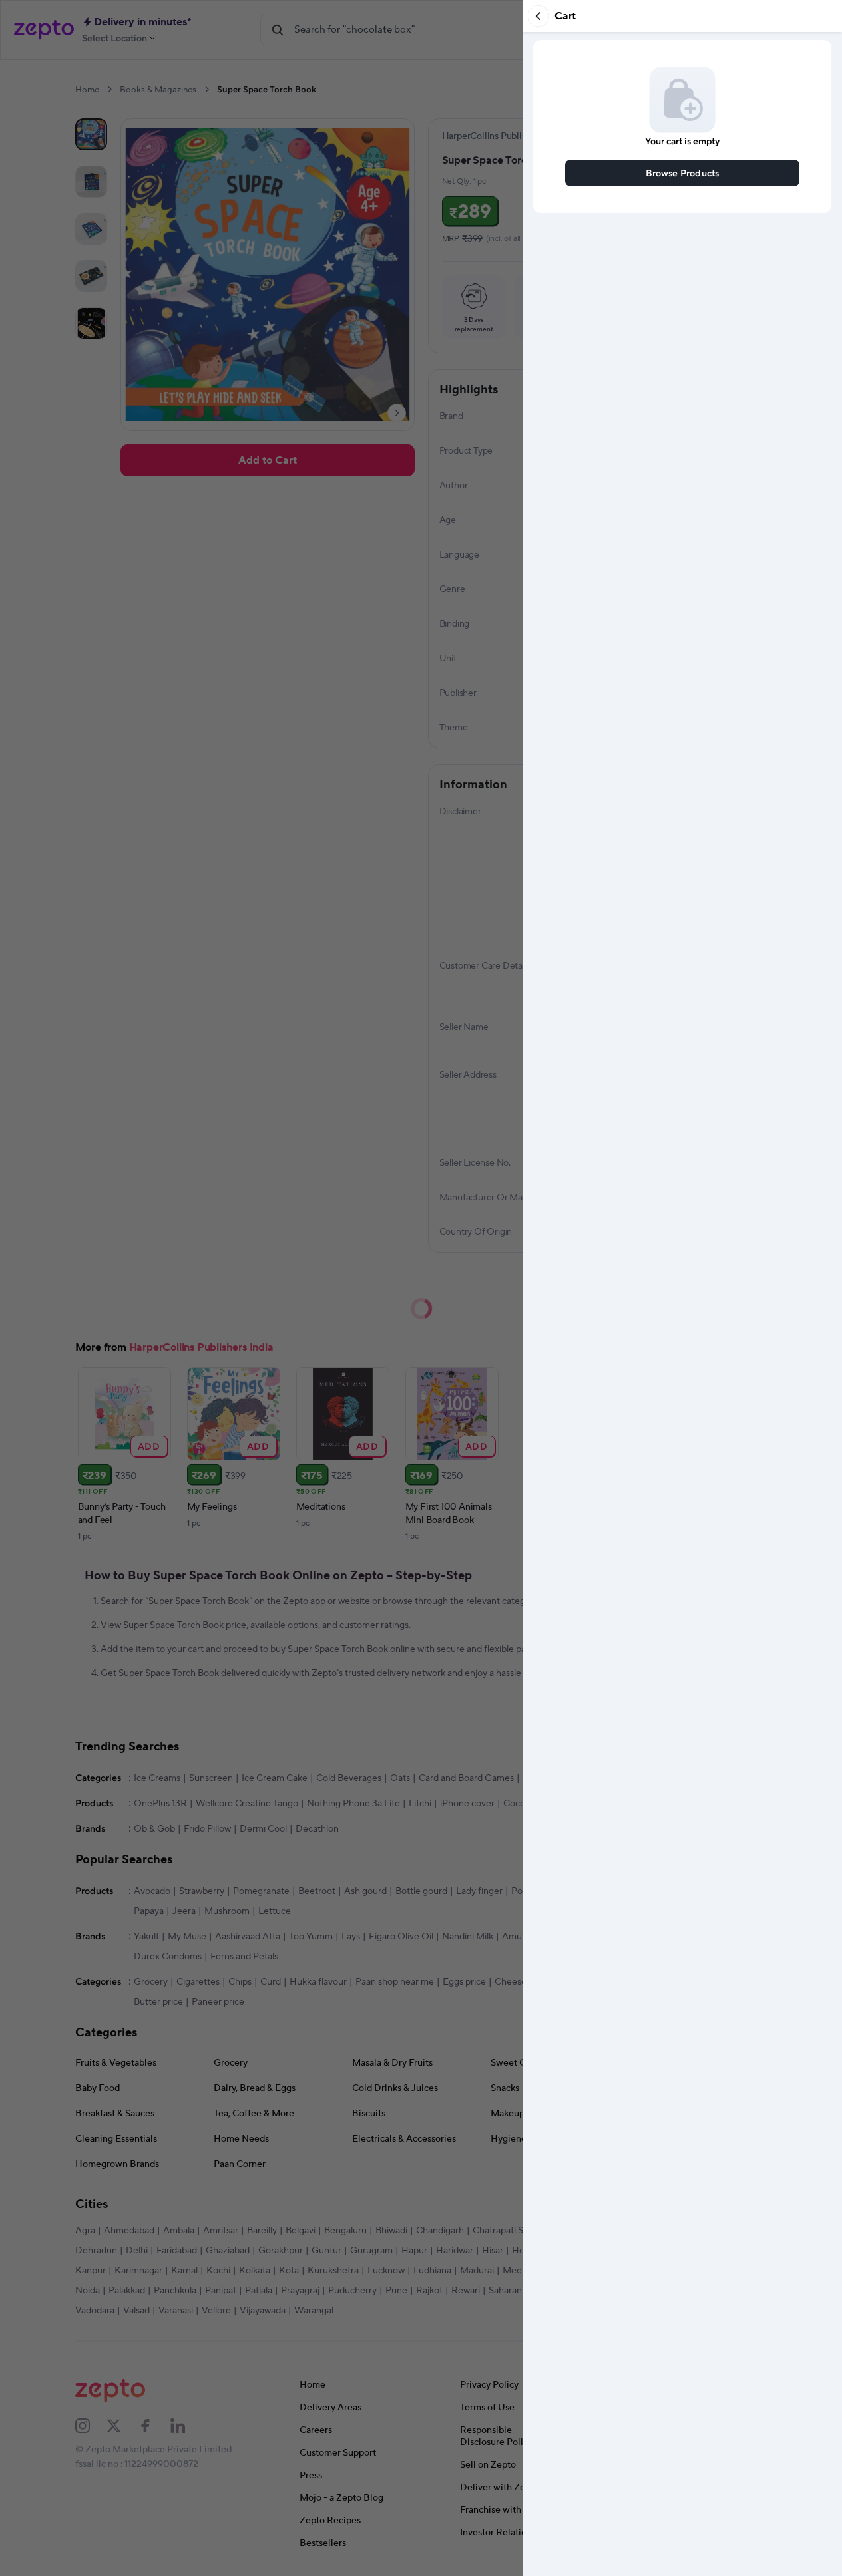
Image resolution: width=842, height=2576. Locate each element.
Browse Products (683, 173)
